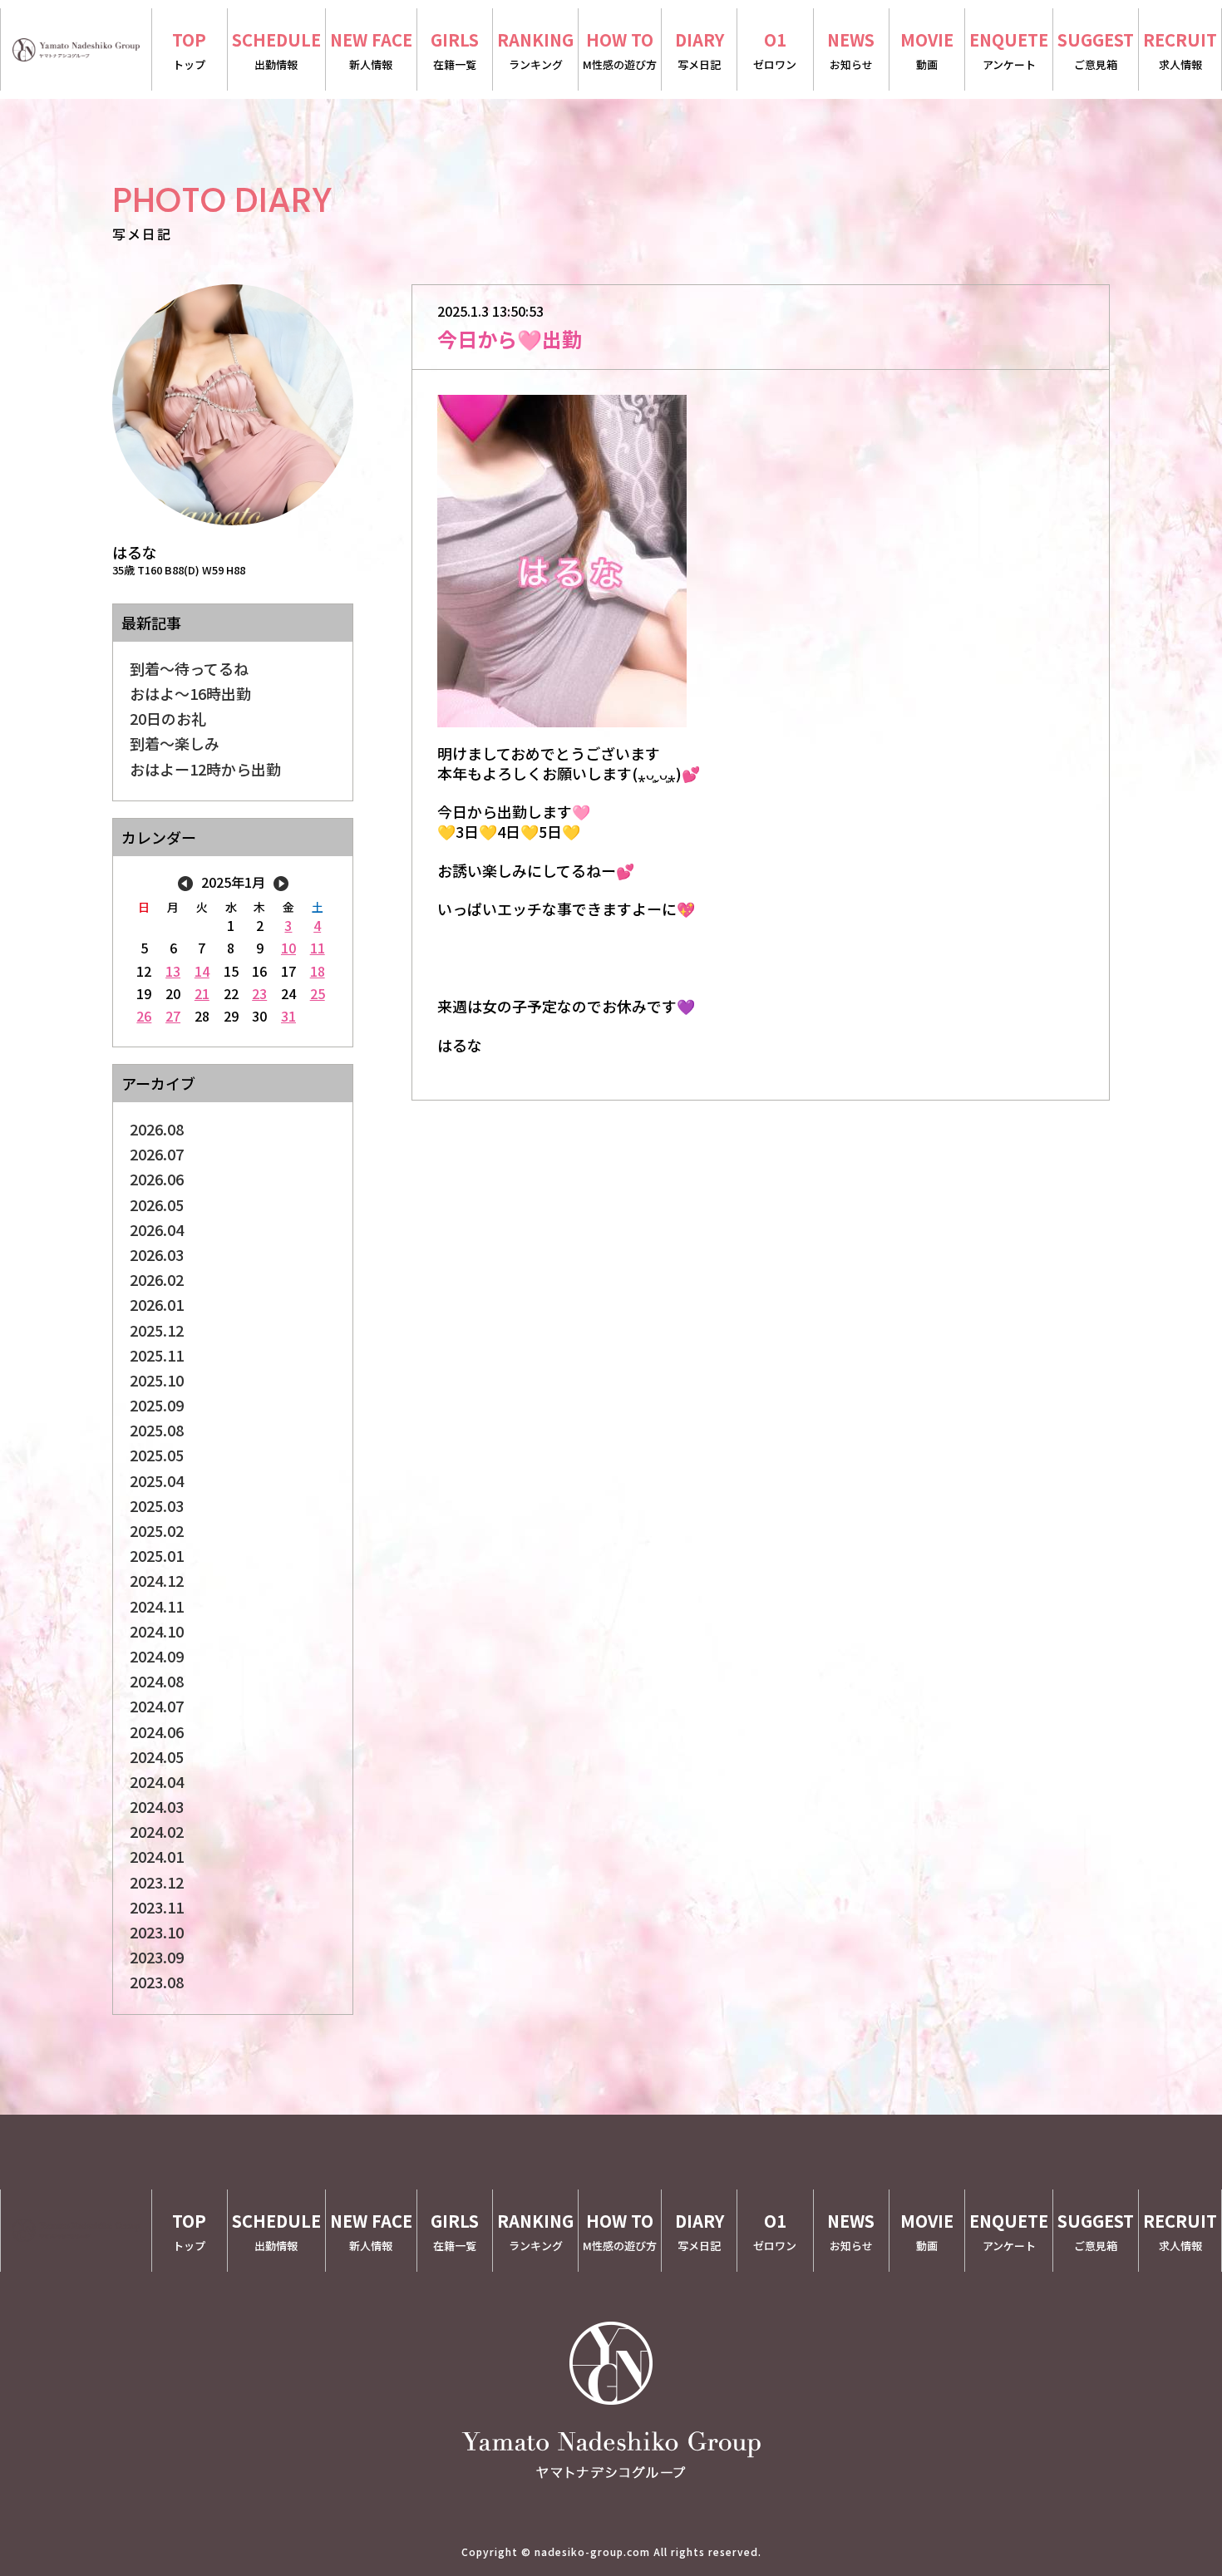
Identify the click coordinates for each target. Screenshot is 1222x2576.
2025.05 (157, 1455)
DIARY (700, 50)
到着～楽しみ (175, 743)
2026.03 (157, 1254)
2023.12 (157, 1882)
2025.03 (157, 1505)
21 (202, 993)
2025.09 (157, 1405)
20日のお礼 (168, 718)
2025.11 (157, 1355)
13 (173, 971)
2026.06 (157, 1179)
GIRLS (455, 50)
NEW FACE (371, 50)
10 (288, 948)
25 (318, 993)
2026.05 (157, 1204)
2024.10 (157, 1631)
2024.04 (157, 1781)
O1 (775, 50)
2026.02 (157, 1279)
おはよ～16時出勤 (190, 693)
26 (144, 1016)
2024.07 (157, 1706)
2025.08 (157, 1430)
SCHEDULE (276, 50)
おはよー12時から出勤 (205, 769)
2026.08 (157, 1129)
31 (288, 1016)
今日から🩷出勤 (510, 339)
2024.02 (157, 1831)
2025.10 (157, 1380)
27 (173, 1016)
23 (259, 993)
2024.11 (157, 1606)
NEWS (851, 50)
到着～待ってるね (189, 668)
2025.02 (157, 1530)
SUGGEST (1096, 50)
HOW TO (620, 50)
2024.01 (157, 1856)
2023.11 (157, 1907)
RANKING (535, 50)
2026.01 (157, 1304)
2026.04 (157, 1229)
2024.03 (157, 1806)
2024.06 (157, 1731)
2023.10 (157, 1932)
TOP (189, 50)
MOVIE (927, 50)
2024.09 (157, 1656)
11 (318, 948)
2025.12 (157, 1330)
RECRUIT (1180, 50)
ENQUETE (1009, 50)
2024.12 (157, 1580)
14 (202, 971)
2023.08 (157, 1982)
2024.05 (157, 1756)
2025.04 (157, 1480)
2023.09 (157, 1957)
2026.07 (157, 1154)
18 (318, 971)
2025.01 (157, 1555)
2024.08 (157, 1681)
